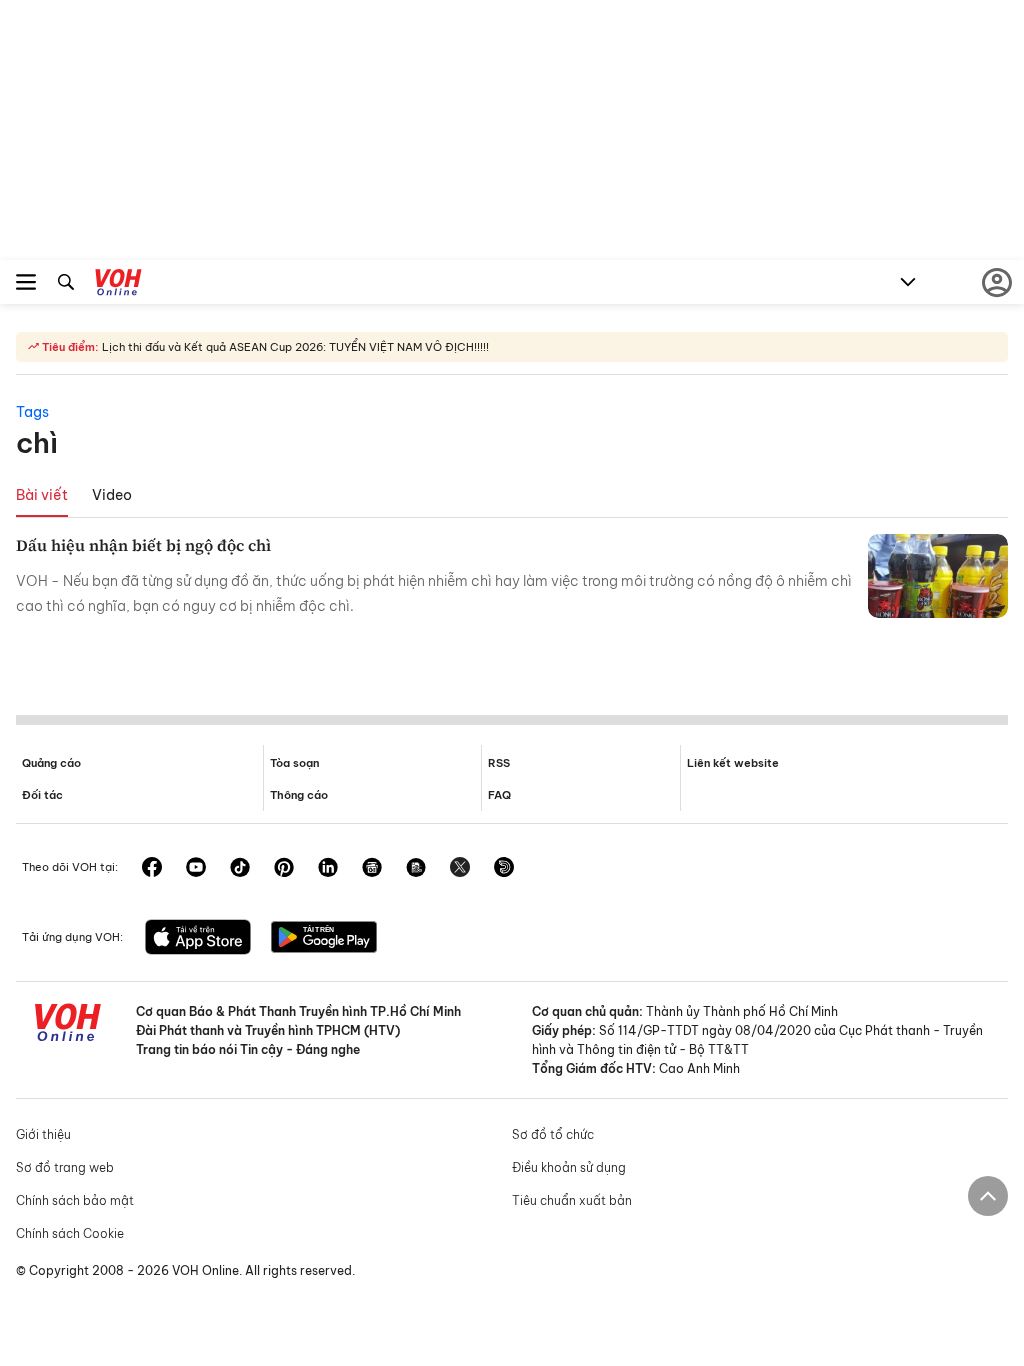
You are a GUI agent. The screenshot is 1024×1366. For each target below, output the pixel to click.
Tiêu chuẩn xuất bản (572, 1200)
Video (112, 495)
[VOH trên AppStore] (198, 939)
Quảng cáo (51, 763)
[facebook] (152, 869)
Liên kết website (733, 763)
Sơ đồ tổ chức (553, 1134)
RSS (499, 763)
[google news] (372, 869)
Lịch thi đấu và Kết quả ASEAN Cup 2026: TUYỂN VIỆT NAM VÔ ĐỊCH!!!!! (294, 347)
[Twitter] (460, 869)
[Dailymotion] (504, 869)
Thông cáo (299, 795)
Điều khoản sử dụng (569, 1167)
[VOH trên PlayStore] (324, 939)
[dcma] (416, 869)
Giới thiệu (43, 1134)
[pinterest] (284, 869)
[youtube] (196, 869)
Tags (32, 412)
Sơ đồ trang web (65, 1167)
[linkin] (328, 869)
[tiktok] (240, 869)
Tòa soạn (294, 763)
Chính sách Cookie (70, 1233)
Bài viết (42, 495)
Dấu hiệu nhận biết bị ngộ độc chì (143, 545)
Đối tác (42, 795)
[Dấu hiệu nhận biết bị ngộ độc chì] (938, 576)
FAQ (499, 795)
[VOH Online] (118, 285)
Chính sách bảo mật (75, 1200)
